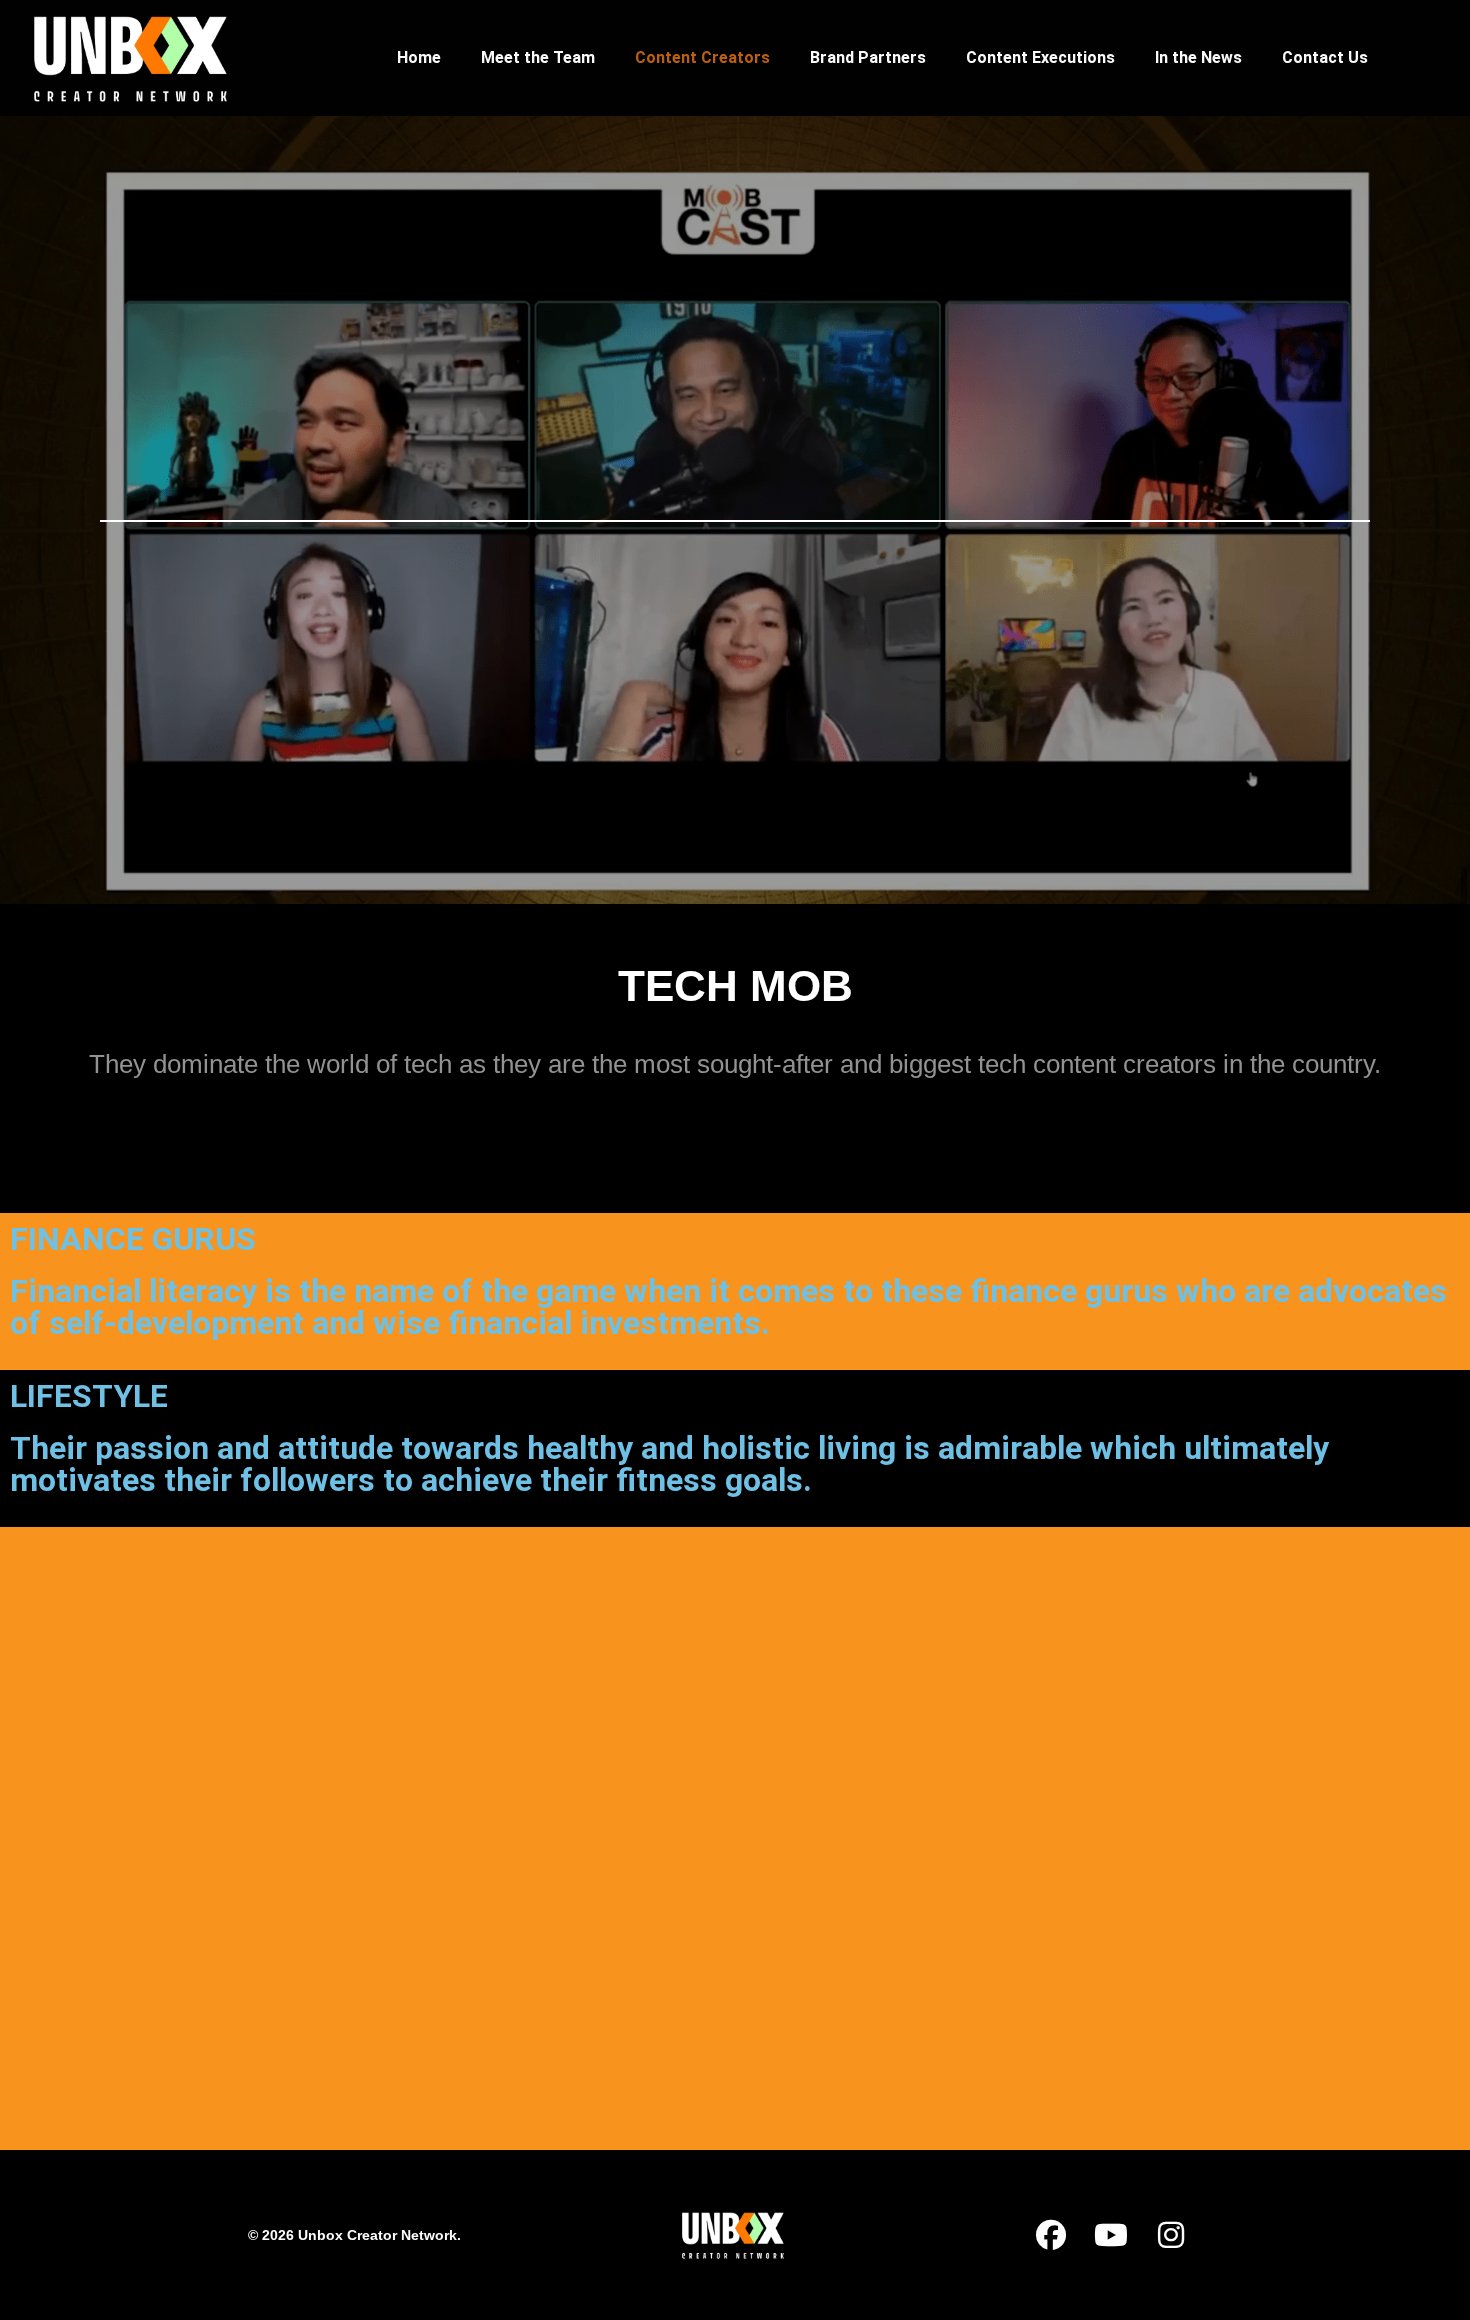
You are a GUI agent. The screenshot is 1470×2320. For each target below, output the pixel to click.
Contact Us (1325, 57)
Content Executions (1040, 57)
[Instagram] (1171, 2235)
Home (419, 57)
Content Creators (702, 57)
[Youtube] (1111, 2235)
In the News (1198, 57)
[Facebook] (1051, 2235)
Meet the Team (538, 57)
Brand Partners (868, 57)
